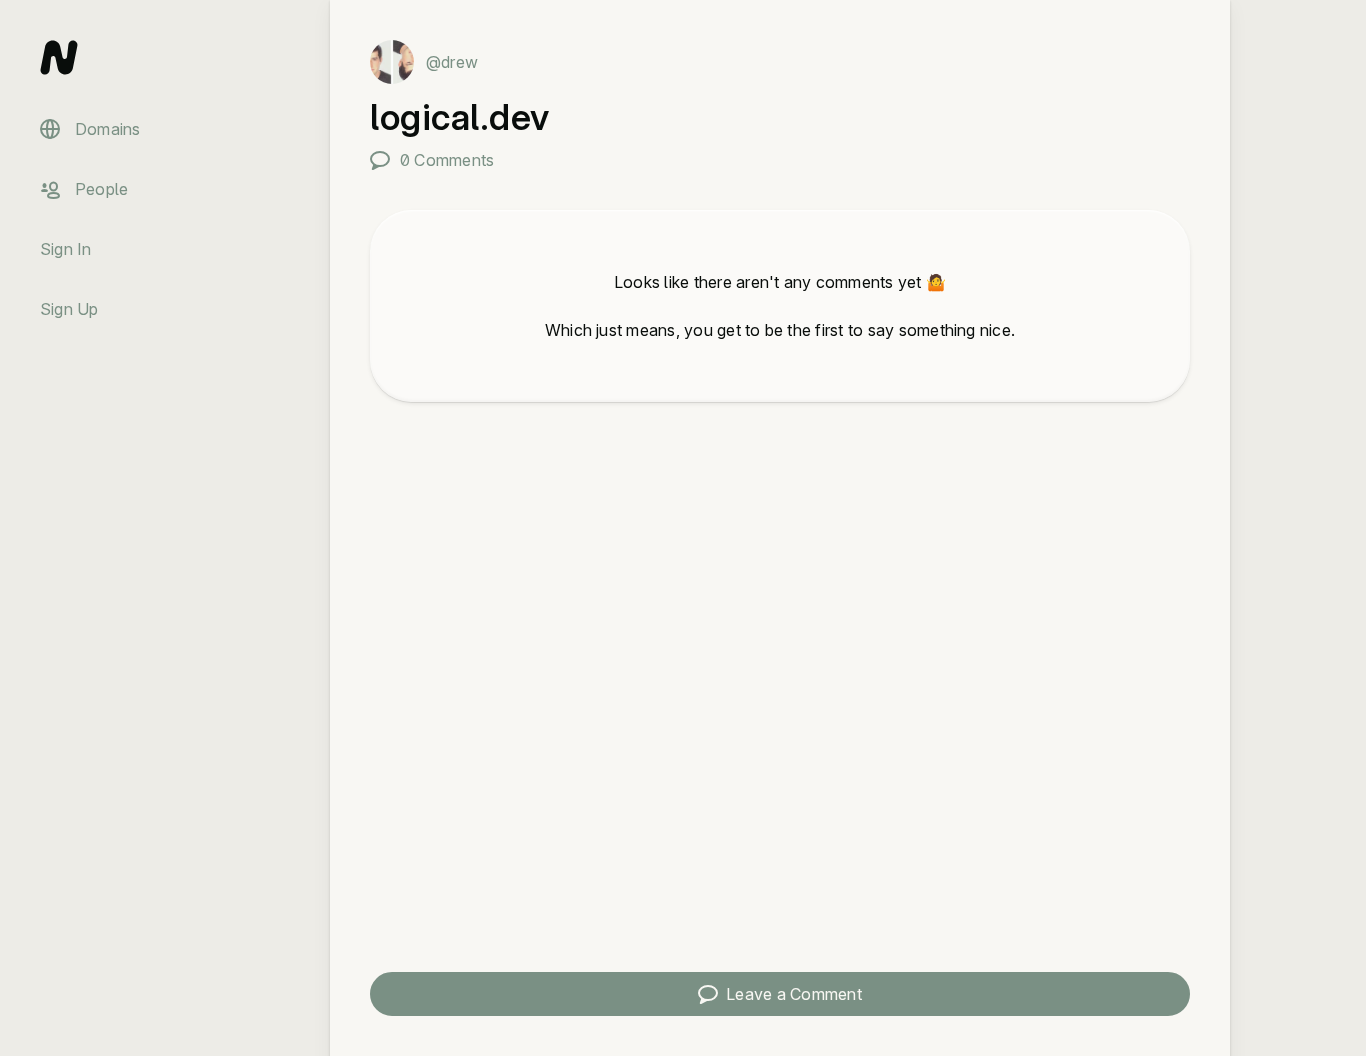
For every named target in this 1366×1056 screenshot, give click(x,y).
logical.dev (460, 117)
